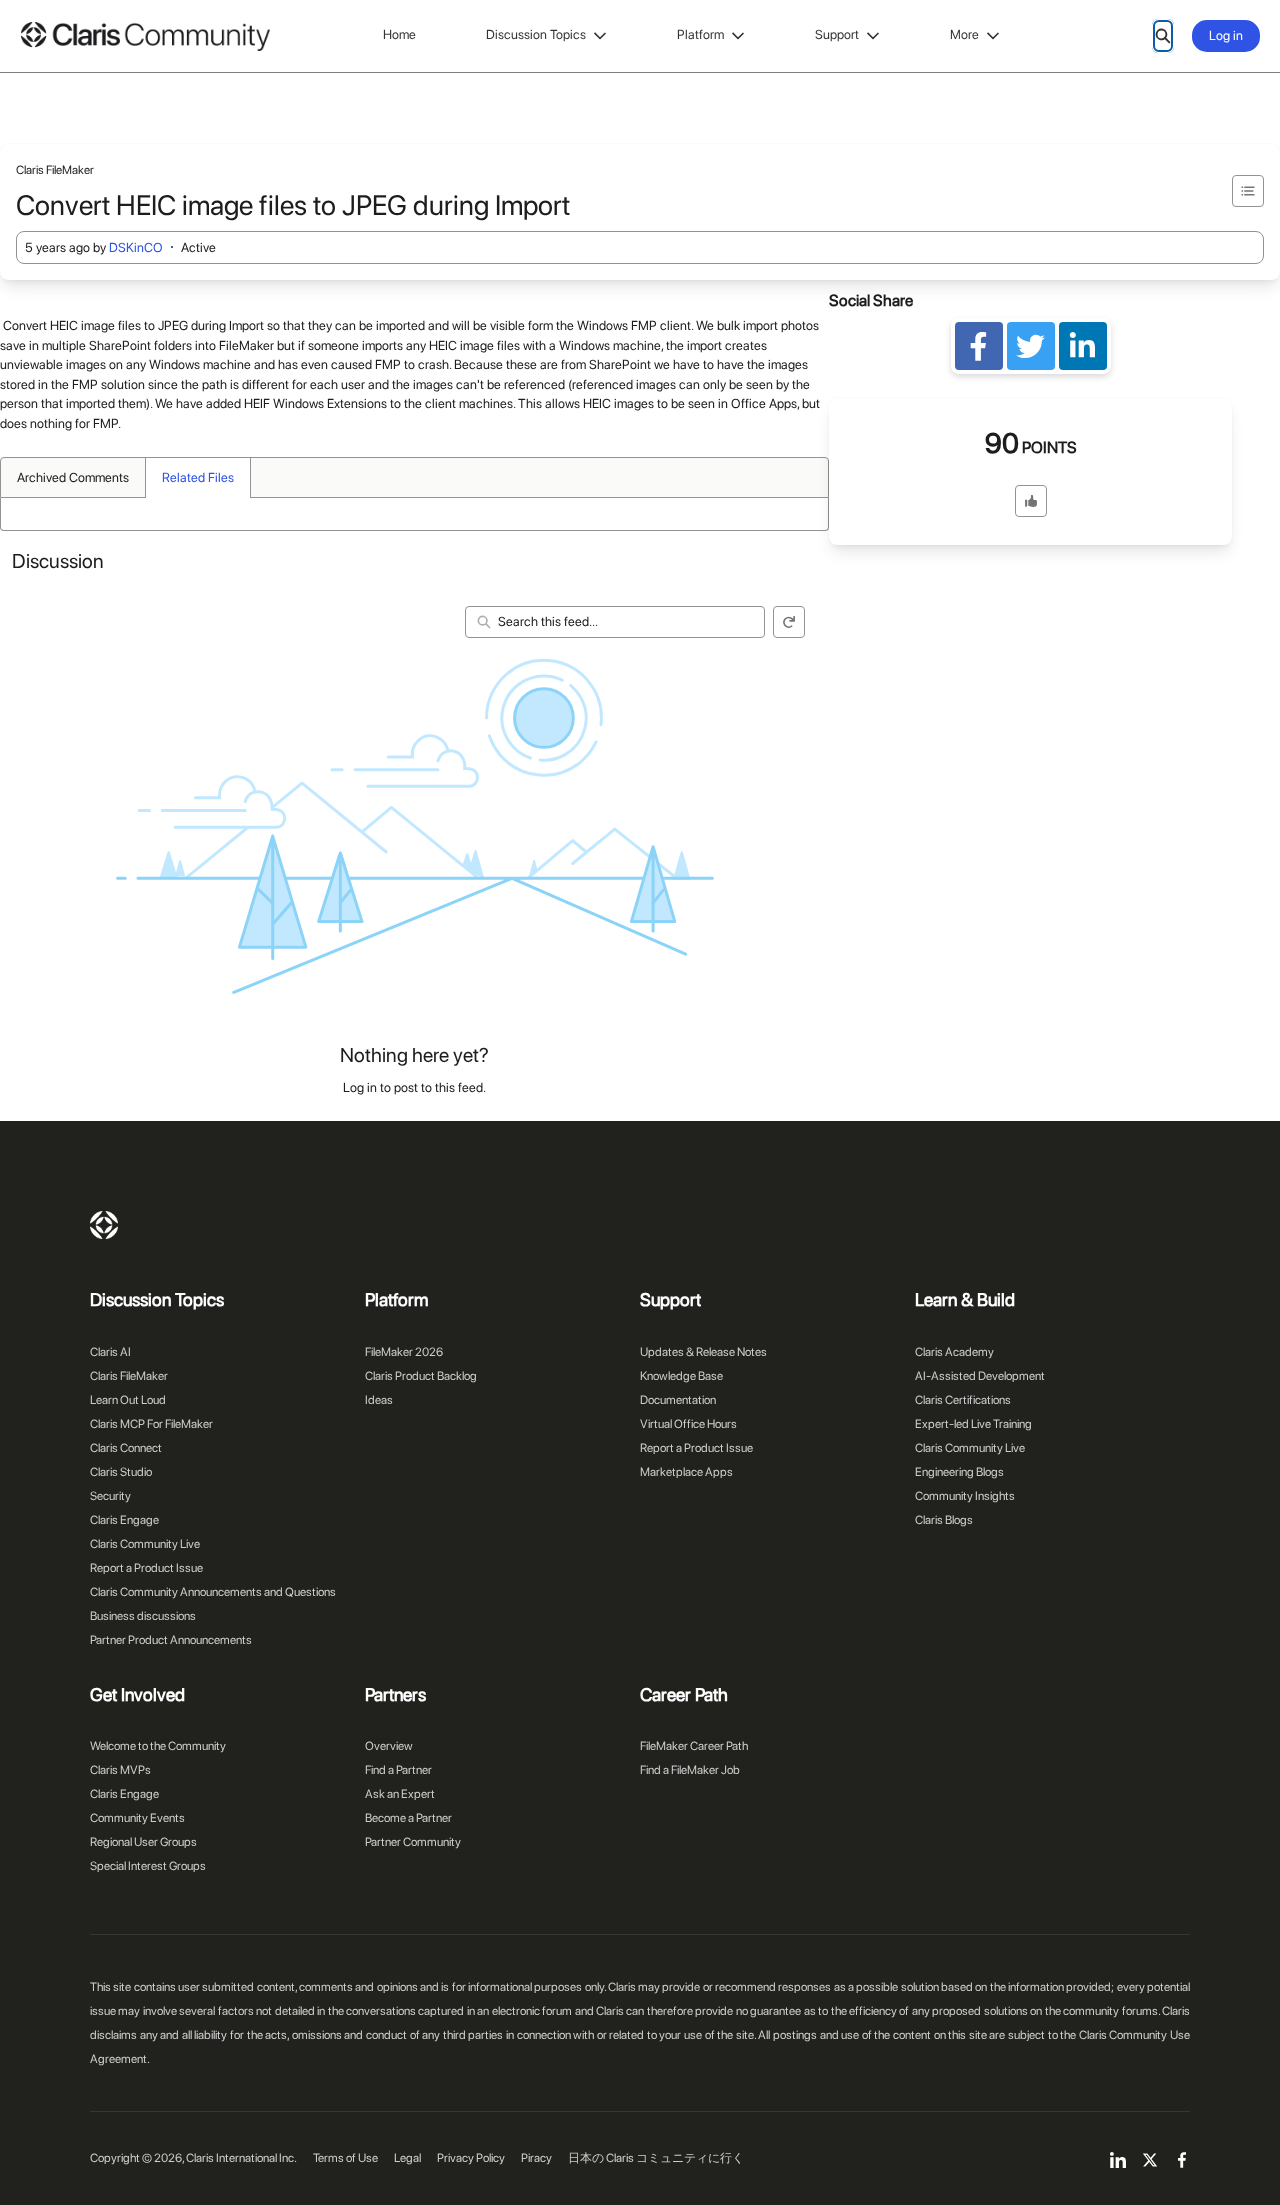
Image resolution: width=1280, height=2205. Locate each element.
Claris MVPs (120, 1770)
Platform (700, 34)
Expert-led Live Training (973, 1424)
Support (837, 34)
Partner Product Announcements (171, 1640)
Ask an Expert (400, 1794)
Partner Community (413, 1842)
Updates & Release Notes (703, 1352)
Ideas (379, 1400)
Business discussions (143, 1616)
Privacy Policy (471, 2158)
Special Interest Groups (148, 1866)
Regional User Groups (143, 1842)
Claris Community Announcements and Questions (213, 1592)
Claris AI (110, 1352)
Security (110, 1496)
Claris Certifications (963, 1400)
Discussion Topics (536, 34)
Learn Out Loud (128, 1400)
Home (399, 34)
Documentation (678, 1400)
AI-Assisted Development (980, 1376)
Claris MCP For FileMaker (151, 1424)
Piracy (536, 2158)
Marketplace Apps (686, 1472)
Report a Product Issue (146, 1568)
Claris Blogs (944, 1520)
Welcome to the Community (158, 1746)
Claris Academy (954, 1352)
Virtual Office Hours (688, 1424)
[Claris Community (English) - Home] (145, 36)
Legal (407, 2158)
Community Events (137, 1818)
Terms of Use (345, 2158)
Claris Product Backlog (421, 1376)
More (964, 34)
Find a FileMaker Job (690, 1770)
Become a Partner (408, 1818)
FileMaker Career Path (694, 1746)
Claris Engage (124, 1520)
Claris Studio (121, 1472)
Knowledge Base (681, 1376)
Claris (104, 1225)
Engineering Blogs (959, 1472)
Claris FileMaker (129, 1376)
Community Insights (965, 1496)
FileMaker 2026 (404, 1352)
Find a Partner (398, 1770)
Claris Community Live (145, 1544)
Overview (389, 1746)
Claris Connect (126, 1448)
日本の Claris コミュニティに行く (656, 2158)
